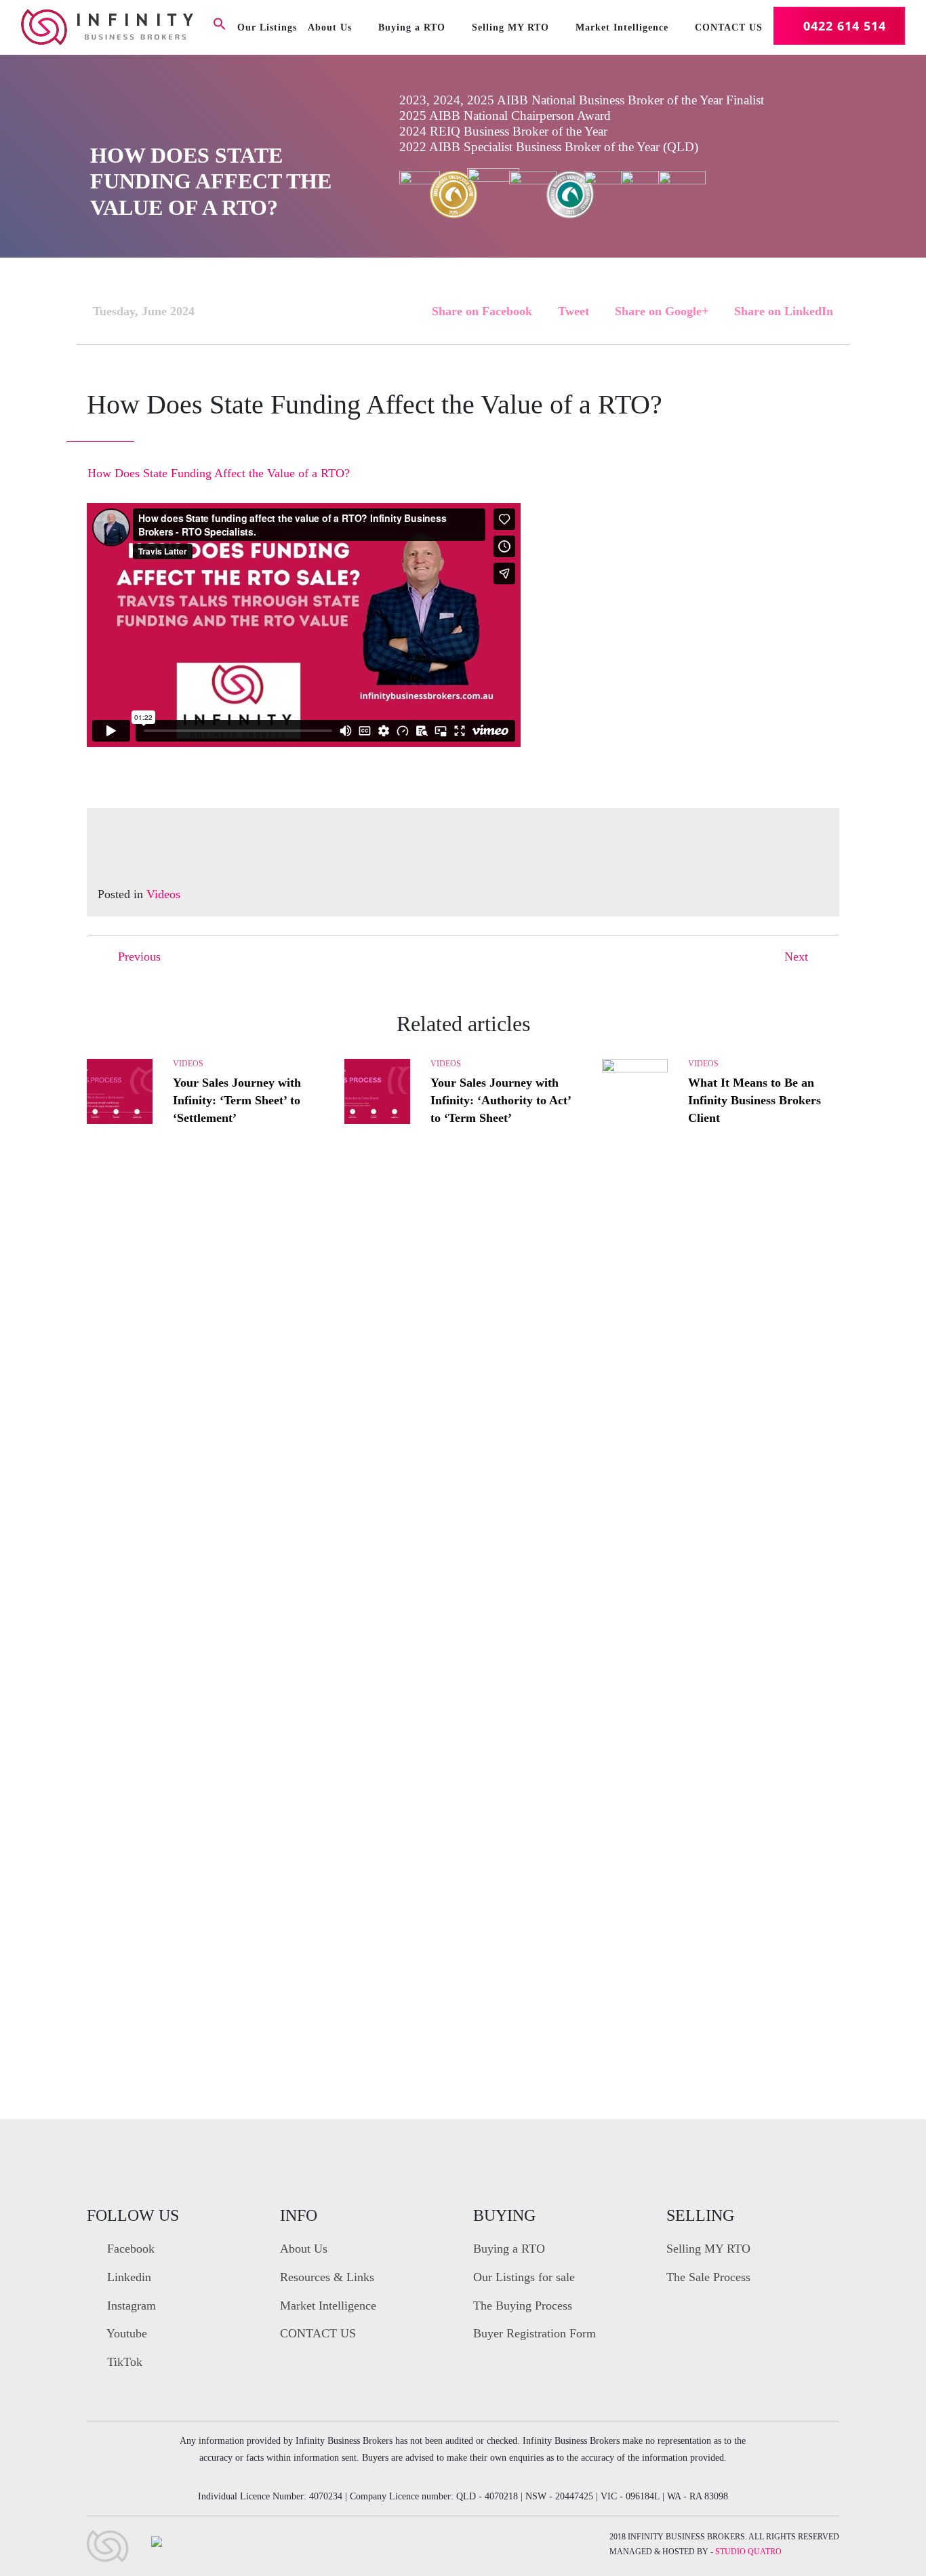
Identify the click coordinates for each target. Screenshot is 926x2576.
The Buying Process (523, 2306)
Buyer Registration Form (535, 2333)
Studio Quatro (748, 2552)
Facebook (129, 2249)
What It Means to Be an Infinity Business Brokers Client (754, 1100)
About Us (330, 27)
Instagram (130, 2306)
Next (796, 957)
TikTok (123, 2362)
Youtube (125, 2333)
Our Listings (267, 27)
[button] (220, 26)
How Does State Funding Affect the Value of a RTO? (219, 473)
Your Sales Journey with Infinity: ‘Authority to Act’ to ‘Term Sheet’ (501, 1100)
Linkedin (127, 2277)
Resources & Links (327, 2277)
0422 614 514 (845, 26)
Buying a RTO (412, 27)
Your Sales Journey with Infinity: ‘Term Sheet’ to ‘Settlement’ (237, 1100)
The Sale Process (708, 2277)
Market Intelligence (622, 27)
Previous (139, 957)
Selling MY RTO (510, 27)
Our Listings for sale (524, 2277)
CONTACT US (729, 27)
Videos (163, 894)
